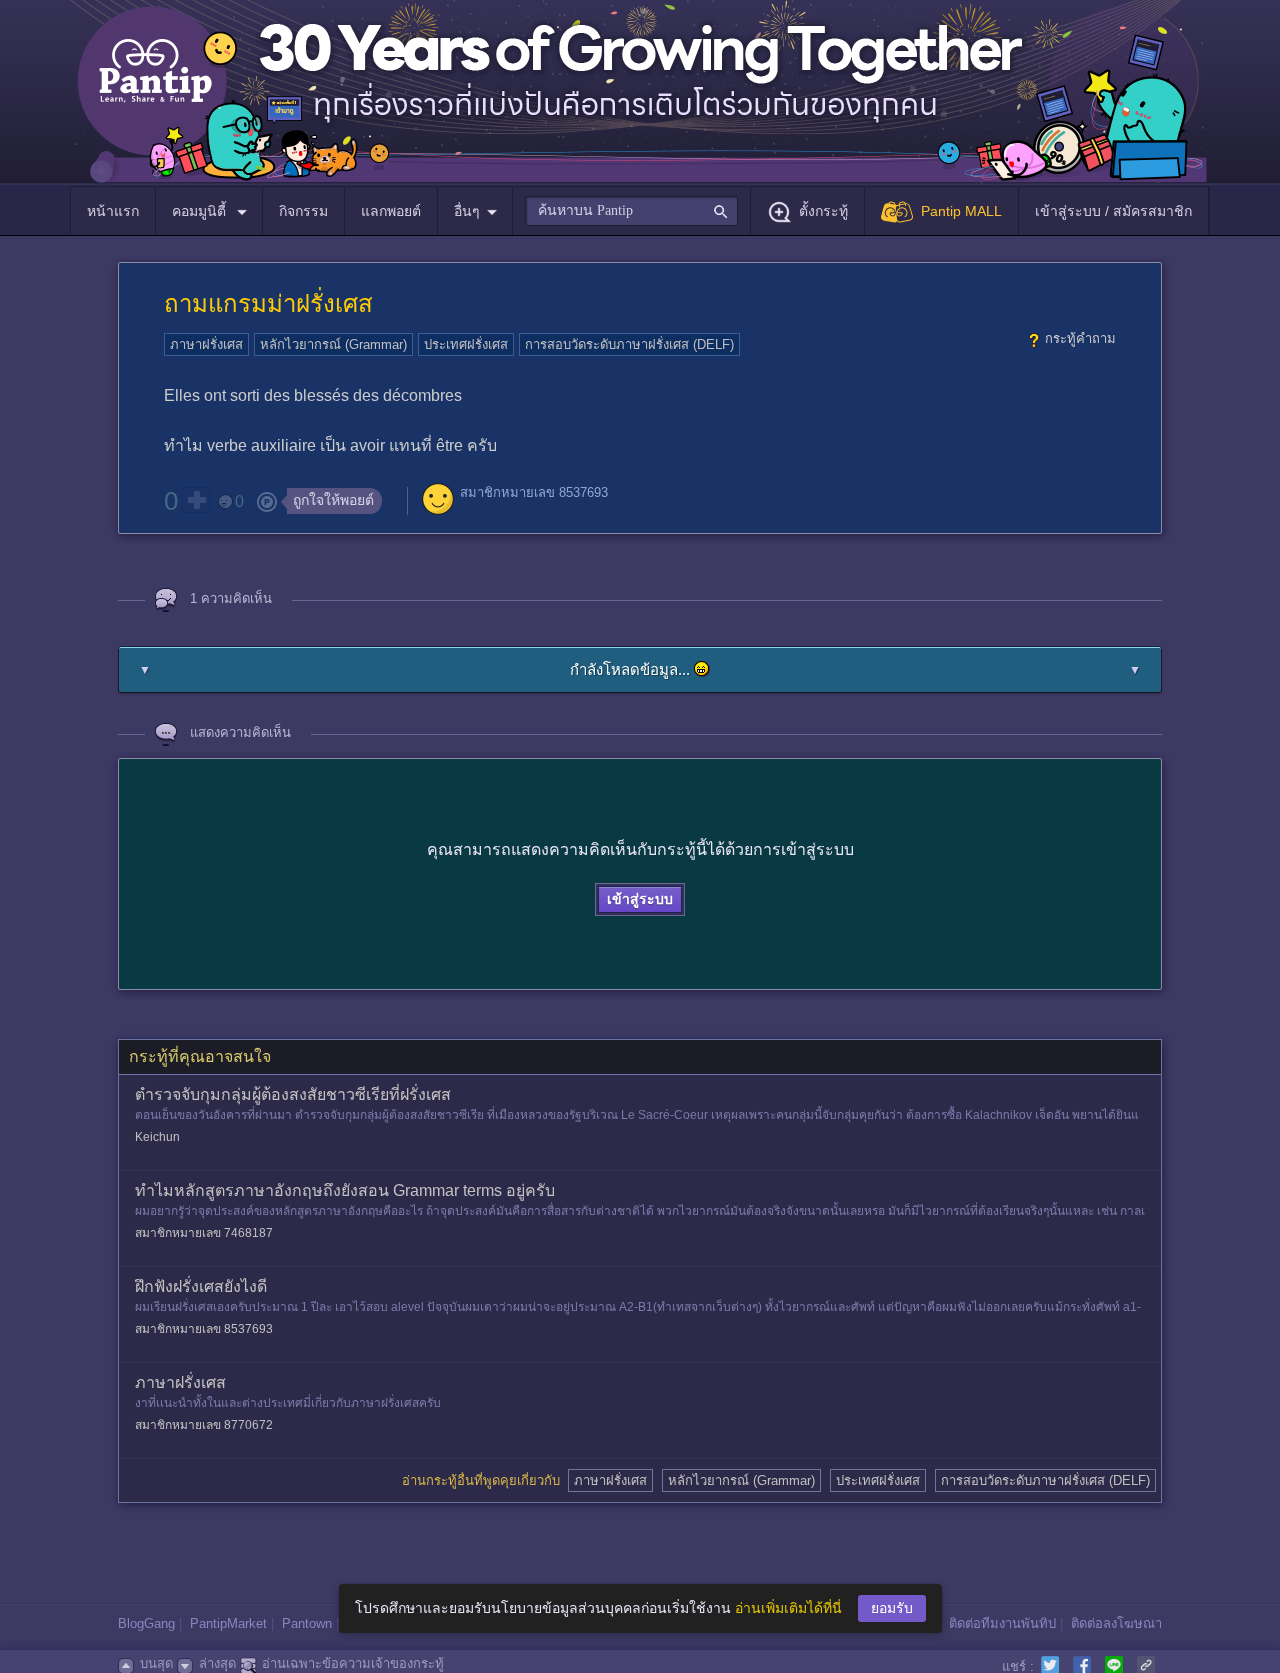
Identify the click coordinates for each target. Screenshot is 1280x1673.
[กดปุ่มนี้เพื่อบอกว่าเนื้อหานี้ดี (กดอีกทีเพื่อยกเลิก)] (196, 500)
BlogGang (146, 1623)
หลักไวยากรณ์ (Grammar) (333, 344)
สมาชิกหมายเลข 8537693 (534, 492)
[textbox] (631, 211)
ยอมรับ (892, 1608)
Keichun (157, 1137)
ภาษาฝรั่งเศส (206, 344)
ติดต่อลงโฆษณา (1116, 1623)
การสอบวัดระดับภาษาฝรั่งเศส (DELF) (629, 344)
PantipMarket (228, 1623)
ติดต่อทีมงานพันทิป (1002, 1623)
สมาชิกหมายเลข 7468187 (204, 1233)
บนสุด (156, 1663)
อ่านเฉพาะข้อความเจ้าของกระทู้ (353, 1663)
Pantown (307, 1623)
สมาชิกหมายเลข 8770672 (204, 1425)
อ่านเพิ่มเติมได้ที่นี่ (788, 1608)
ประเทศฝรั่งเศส (466, 344)
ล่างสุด (217, 1663)
